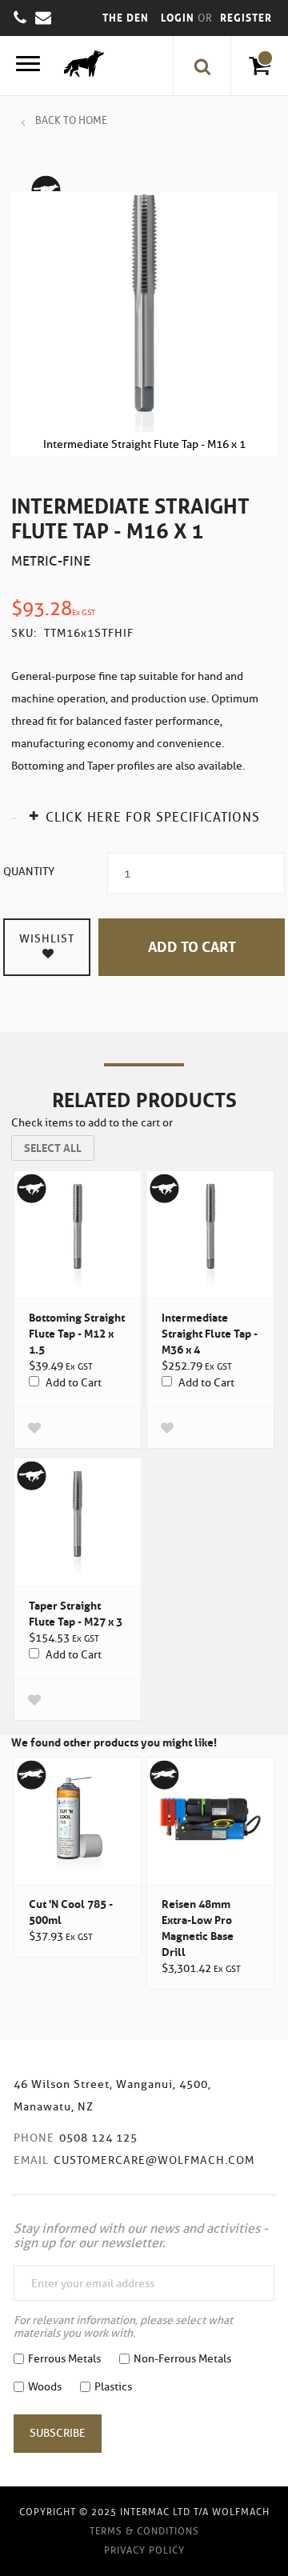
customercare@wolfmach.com (154, 2160)
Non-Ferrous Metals (182, 2359)
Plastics (113, 2387)
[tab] (144, 816)
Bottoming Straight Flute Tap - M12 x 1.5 (77, 1334)
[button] (34, 1428)
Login (179, 18)
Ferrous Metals (64, 2359)
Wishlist (47, 939)
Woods (45, 2387)
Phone (34, 2138)
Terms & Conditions (144, 2531)
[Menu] (28, 66)
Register (246, 18)
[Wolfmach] (80, 66)
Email (31, 2160)
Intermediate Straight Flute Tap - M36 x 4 (210, 1334)
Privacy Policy (144, 2550)
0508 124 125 (98, 2138)
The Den (126, 18)
